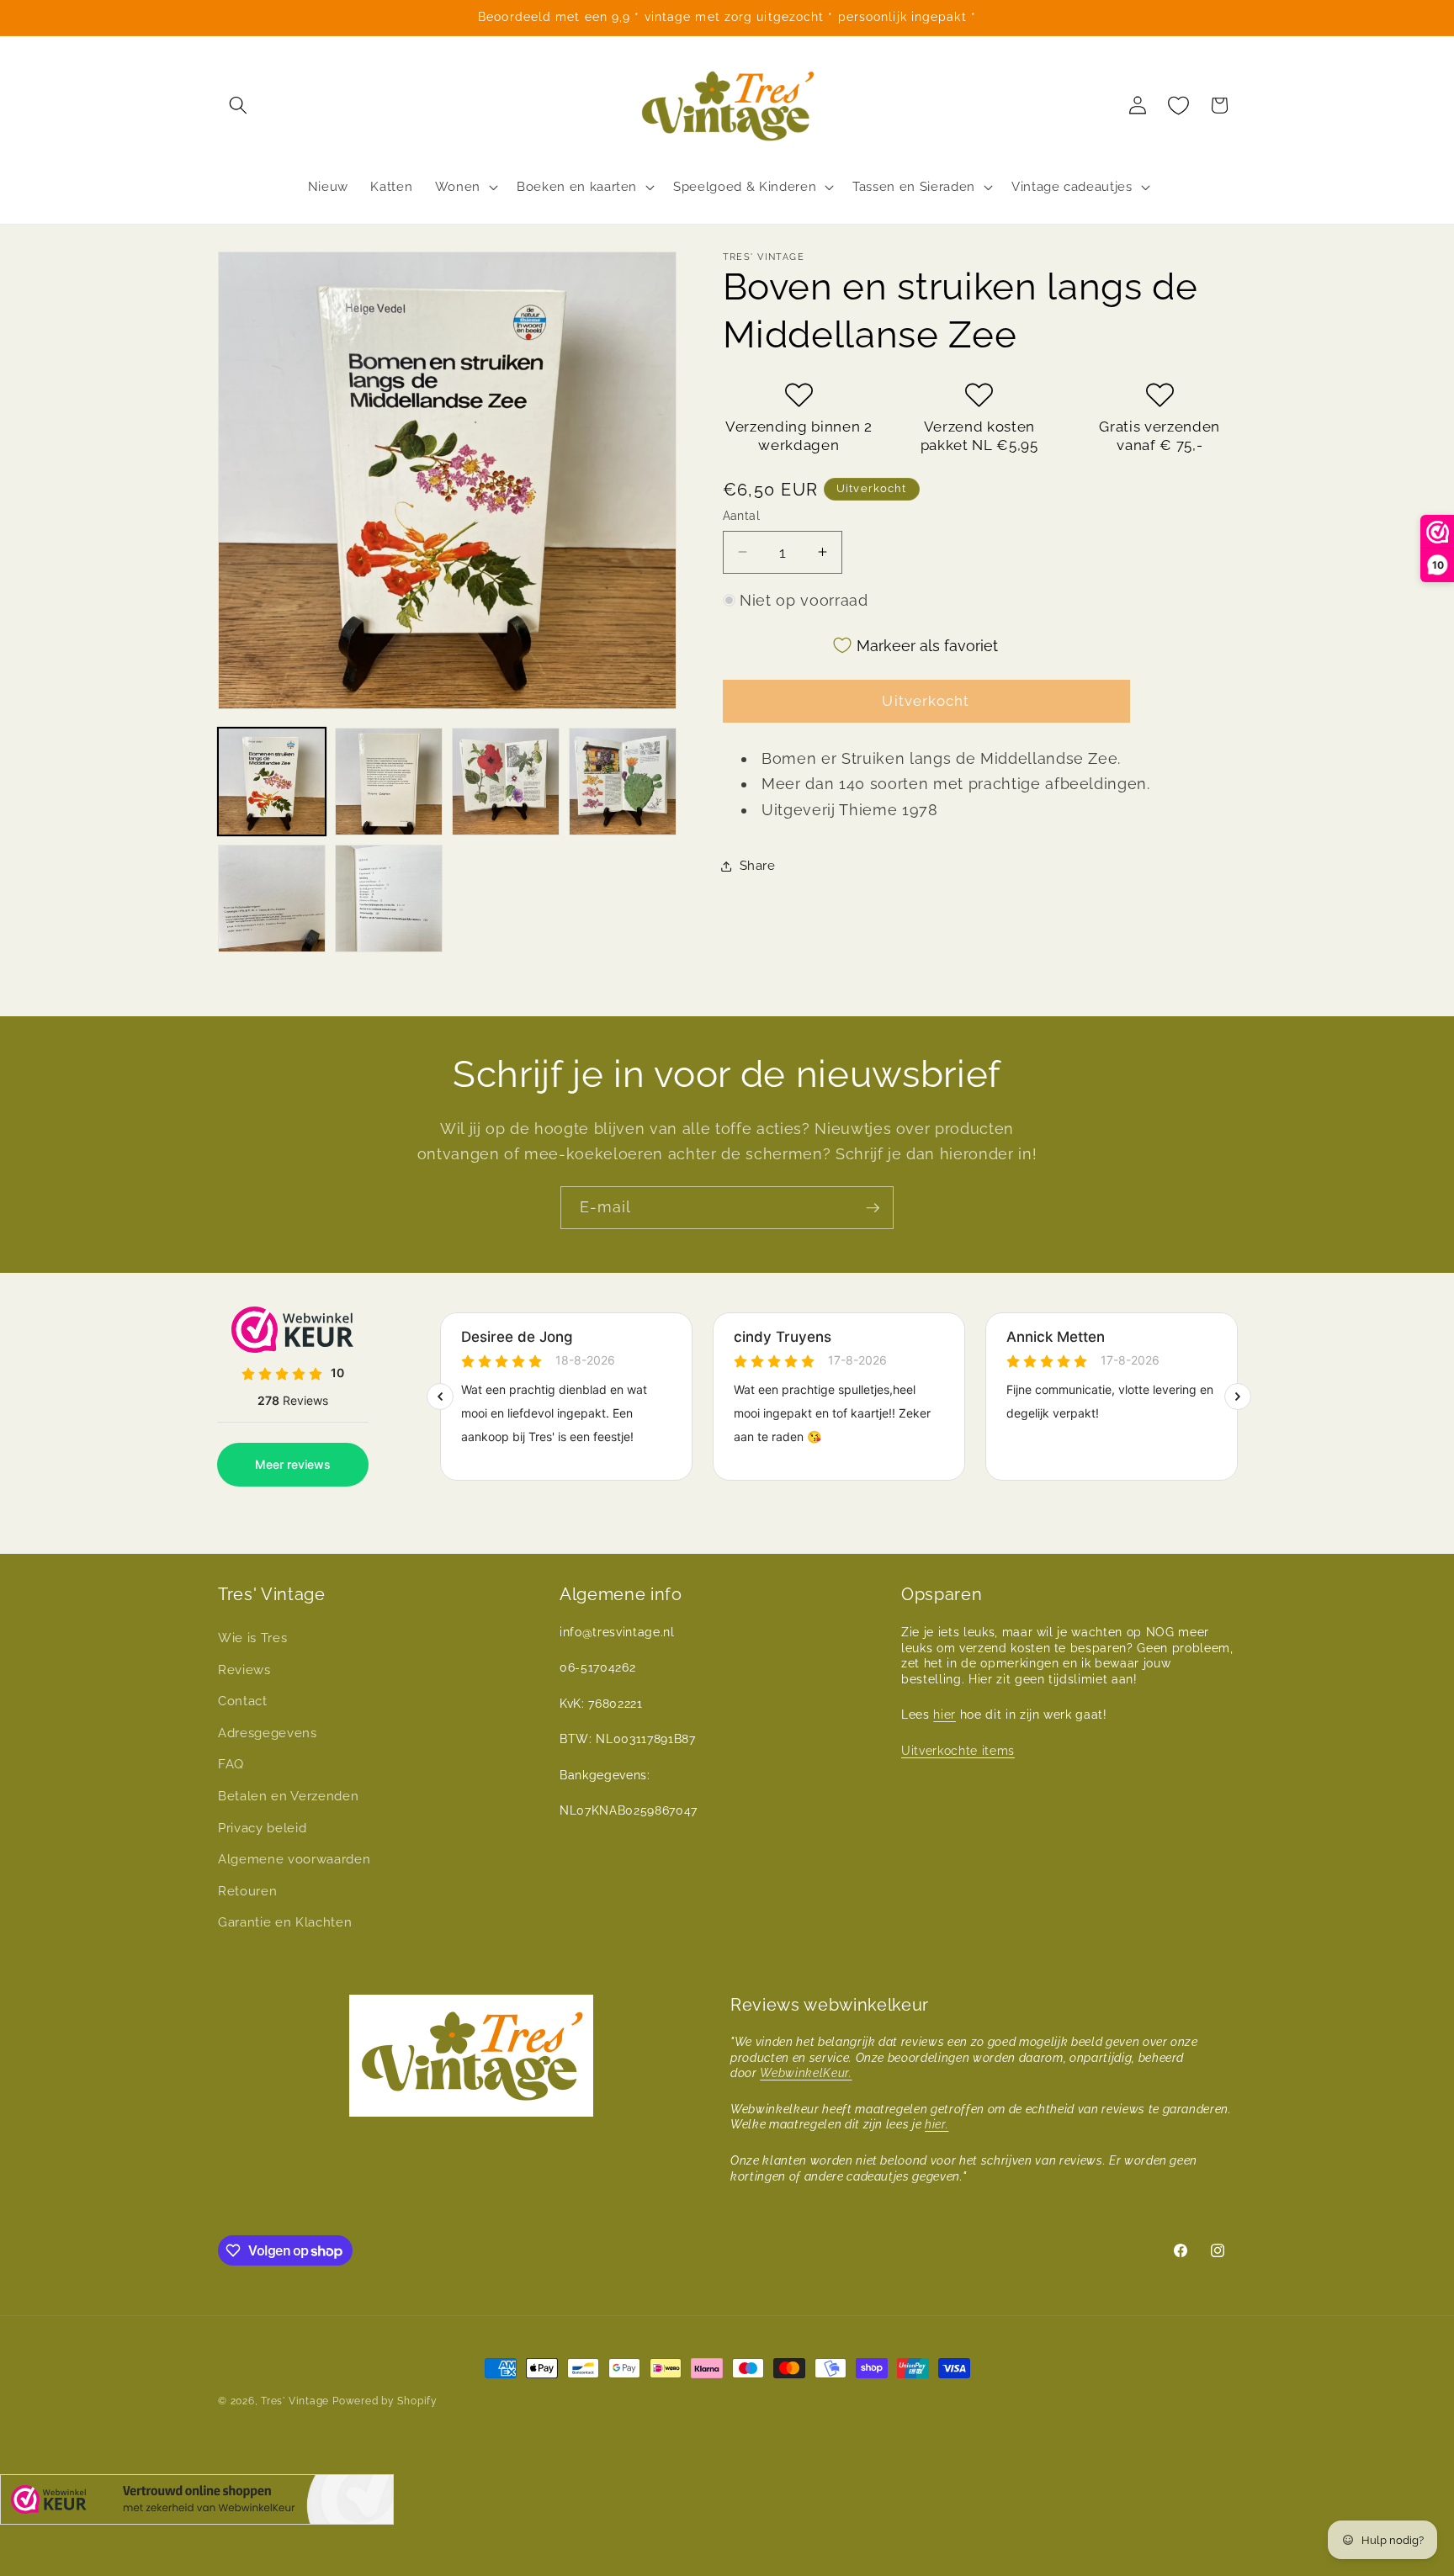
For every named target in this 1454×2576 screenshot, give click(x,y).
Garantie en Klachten (285, 1922)
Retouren (247, 1891)
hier (945, 1715)
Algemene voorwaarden (294, 1859)
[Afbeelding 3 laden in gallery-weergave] (506, 782)
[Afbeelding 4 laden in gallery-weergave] (623, 782)
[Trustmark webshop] (197, 2503)
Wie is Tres (252, 1638)
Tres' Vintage (295, 2401)
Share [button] (758, 866)
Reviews (244, 1670)
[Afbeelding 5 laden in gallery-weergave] (272, 898)
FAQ (231, 1764)
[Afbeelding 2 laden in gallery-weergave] (389, 782)
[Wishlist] (1179, 105)
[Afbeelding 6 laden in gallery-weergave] (389, 898)
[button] (238, 105)
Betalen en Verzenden (288, 1796)
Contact (243, 1701)
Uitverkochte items (958, 1751)
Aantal (742, 516)
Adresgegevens (268, 1733)
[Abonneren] (873, 1208)
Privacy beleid (262, 1828)
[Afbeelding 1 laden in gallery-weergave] (272, 782)
